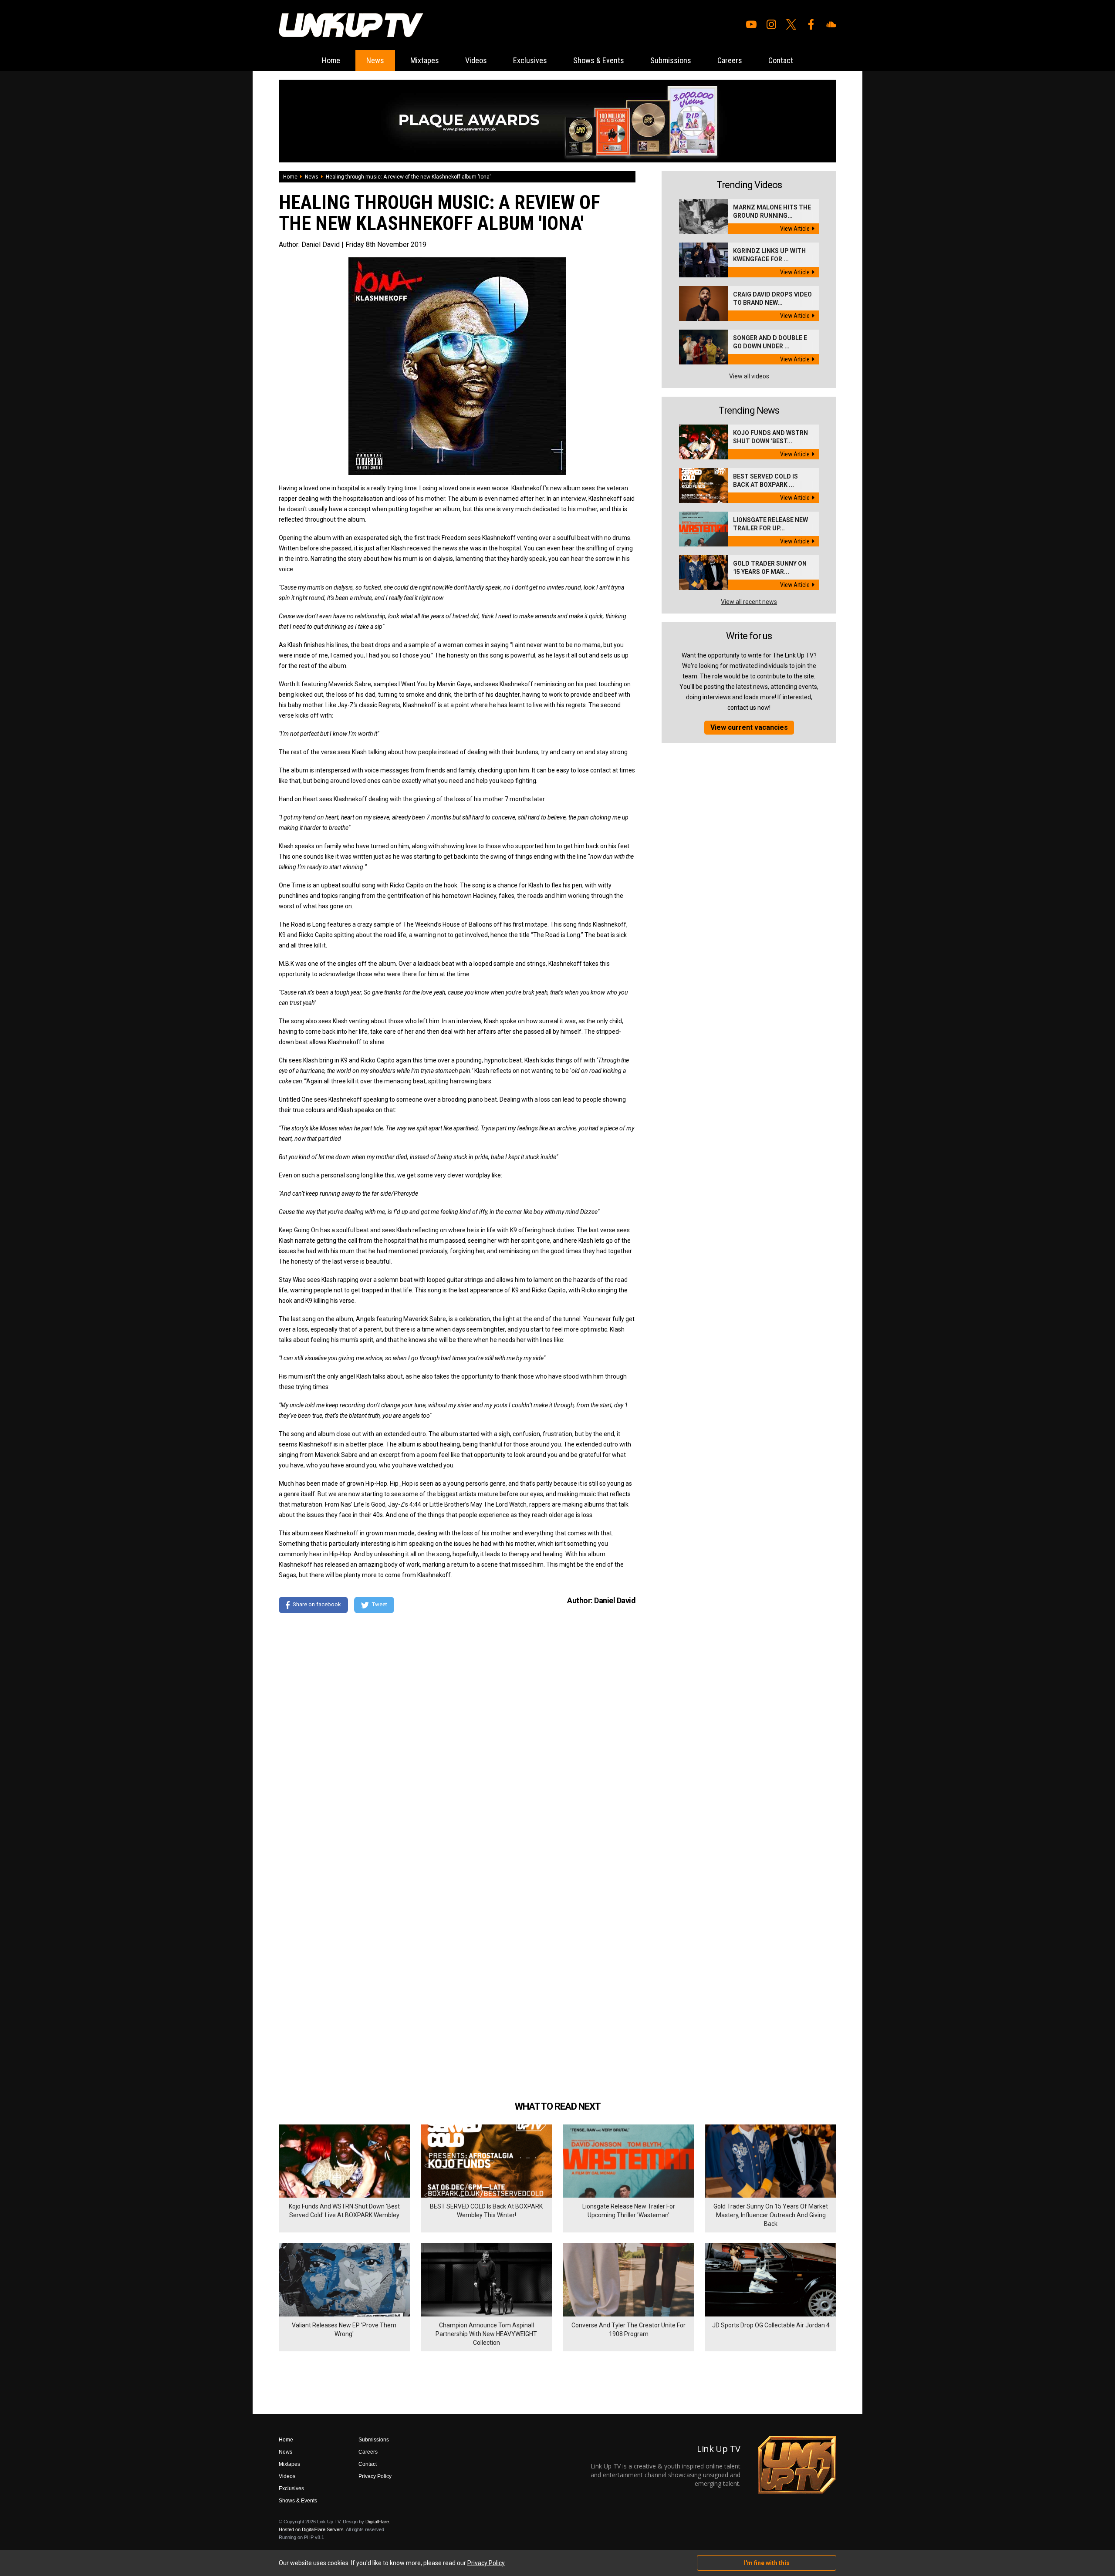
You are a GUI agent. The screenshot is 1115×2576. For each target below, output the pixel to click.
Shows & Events (599, 60)
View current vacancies (749, 727)
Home (331, 60)
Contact (781, 60)
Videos (476, 60)
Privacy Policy (375, 2476)
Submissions (671, 60)
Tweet (380, 1604)
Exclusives (530, 60)
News (375, 60)
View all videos (749, 376)
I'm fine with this (767, 2563)
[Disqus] (457, 1739)
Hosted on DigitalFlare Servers (311, 2529)
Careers (730, 60)
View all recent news (749, 602)
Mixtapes (425, 60)
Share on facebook (317, 1604)
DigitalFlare (377, 2522)
